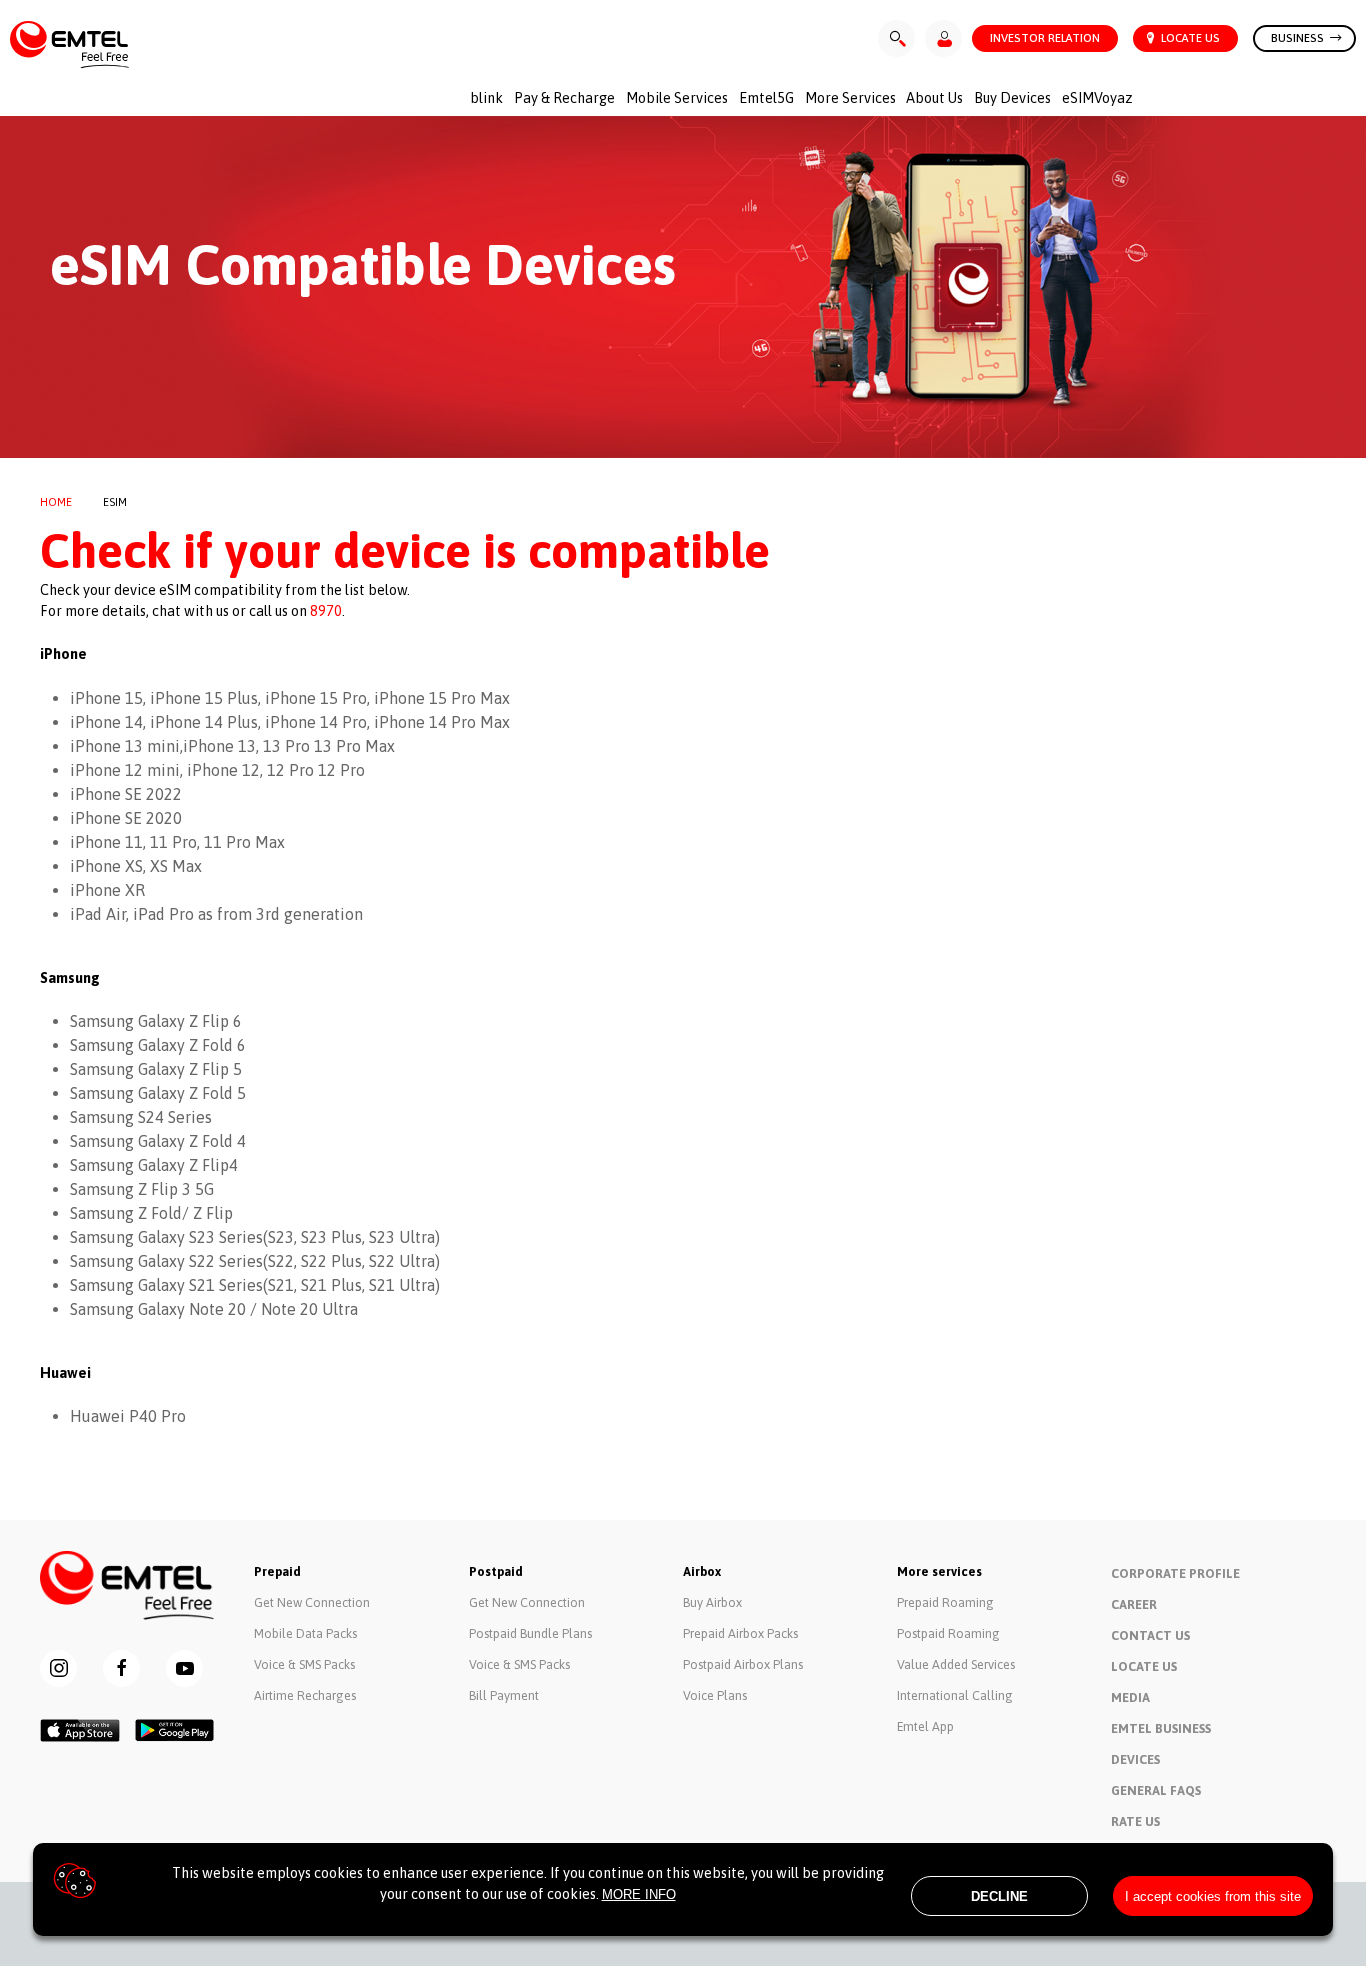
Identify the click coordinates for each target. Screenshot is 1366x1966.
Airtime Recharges (305, 1695)
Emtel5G (766, 98)
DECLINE (999, 1896)
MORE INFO (639, 1894)
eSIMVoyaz (1097, 98)
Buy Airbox (712, 1602)
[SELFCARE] (943, 38)
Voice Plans (715, 1695)
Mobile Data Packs (305, 1633)
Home (56, 502)
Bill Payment (504, 1695)
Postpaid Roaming (948, 1633)
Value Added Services (956, 1664)
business (1299, 37)
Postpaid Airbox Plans (743, 1664)
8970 (326, 611)
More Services (850, 98)
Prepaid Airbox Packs (740, 1633)
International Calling (955, 1695)
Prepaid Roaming (945, 1602)
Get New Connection (312, 1602)
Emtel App (925, 1726)
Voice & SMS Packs (304, 1664)
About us (934, 98)
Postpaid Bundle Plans (530, 1633)
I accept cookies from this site (1213, 1896)
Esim (115, 502)
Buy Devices (1012, 98)
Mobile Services (677, 98)
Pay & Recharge (564, 98)
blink (486, 98)
